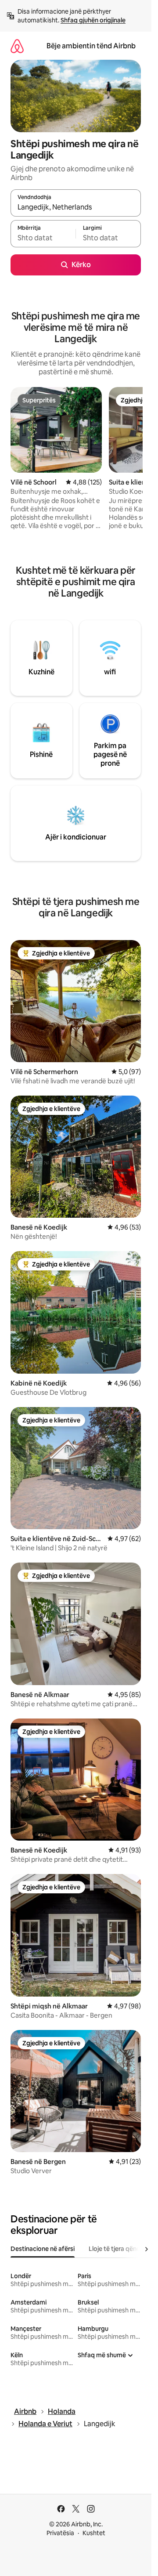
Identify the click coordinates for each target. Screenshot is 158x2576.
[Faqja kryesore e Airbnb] (17, 46)
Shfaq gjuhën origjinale (93, 20)
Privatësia (60, 2533)
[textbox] (43, 238)
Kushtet (94, 2533)
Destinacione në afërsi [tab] (43, 2249)
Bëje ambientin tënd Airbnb (91, 46)
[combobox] (76, 207)
